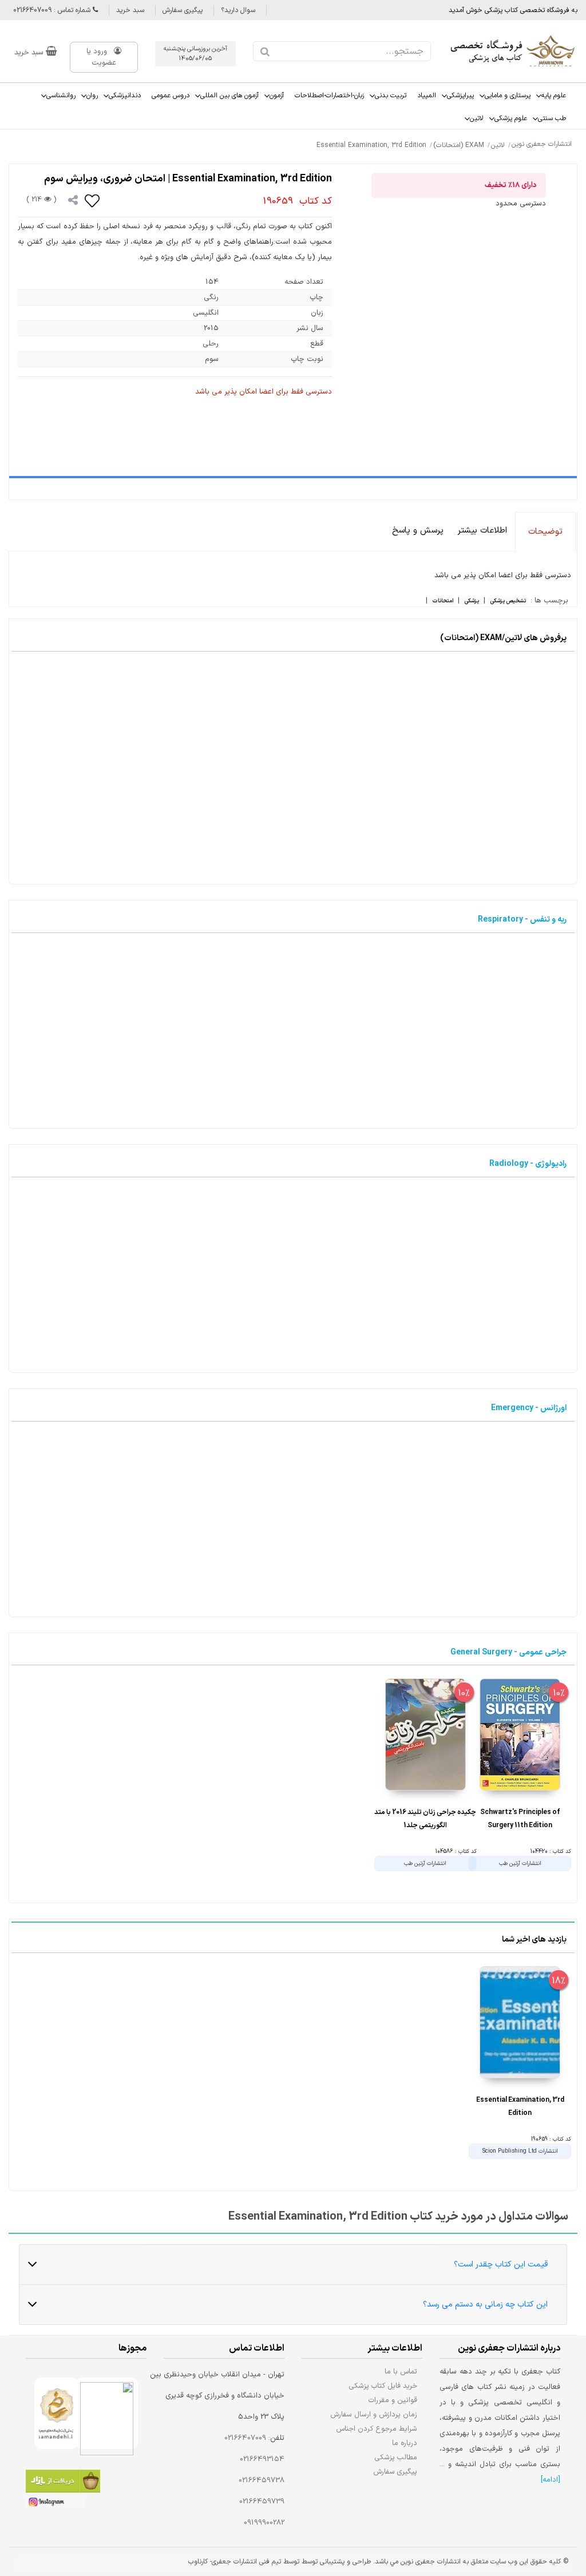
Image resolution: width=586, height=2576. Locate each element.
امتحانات (443, 601)
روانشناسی (61, 96)
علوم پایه (554, 96)
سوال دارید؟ (238, 10)
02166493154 (262, 2459)
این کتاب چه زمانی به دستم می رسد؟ (485, 2305)
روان (92, 96)
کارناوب (198, 2562)
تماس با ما (401, 2371)
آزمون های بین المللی (229, 96)
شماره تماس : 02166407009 (53, 10)
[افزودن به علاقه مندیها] (93, 200)
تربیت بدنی (391, 96)
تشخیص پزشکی (508, 601)
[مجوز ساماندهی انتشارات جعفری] (56, 2413)
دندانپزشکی (125, 96)
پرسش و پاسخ (418, 531)
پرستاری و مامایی (508, 96)
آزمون (277, 96)
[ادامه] (551, 2480)
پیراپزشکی (460, 96)
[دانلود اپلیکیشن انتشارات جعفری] (63, 2483)
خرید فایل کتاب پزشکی (383, 2386)
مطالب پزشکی (396, 2457)
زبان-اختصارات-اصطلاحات (329, 96)
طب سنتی (552, 118)
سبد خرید (130, 10)
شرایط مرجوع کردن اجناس (377, 2429)
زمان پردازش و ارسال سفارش (374, 2414)
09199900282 (264, 2523)
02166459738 (262, 2480)
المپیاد (427, 96)
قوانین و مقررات (393, 2400)
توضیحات (545, 532)
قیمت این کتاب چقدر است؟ (501, 2265)
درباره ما (405, 2443)
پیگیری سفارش (183, 10)
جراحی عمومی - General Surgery (508, 1652)
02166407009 (245, 2438)
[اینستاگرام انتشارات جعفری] (55, 2504)
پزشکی (472, 601)
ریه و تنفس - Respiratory (522, 920)
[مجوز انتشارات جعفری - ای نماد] (107, 2413)
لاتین (477, 118)
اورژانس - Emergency (529, 1408)
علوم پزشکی (511, 118)
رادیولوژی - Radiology (528, 1164)
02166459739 (262, 2502)
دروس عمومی (171, 96)
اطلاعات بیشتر (482, 531)
